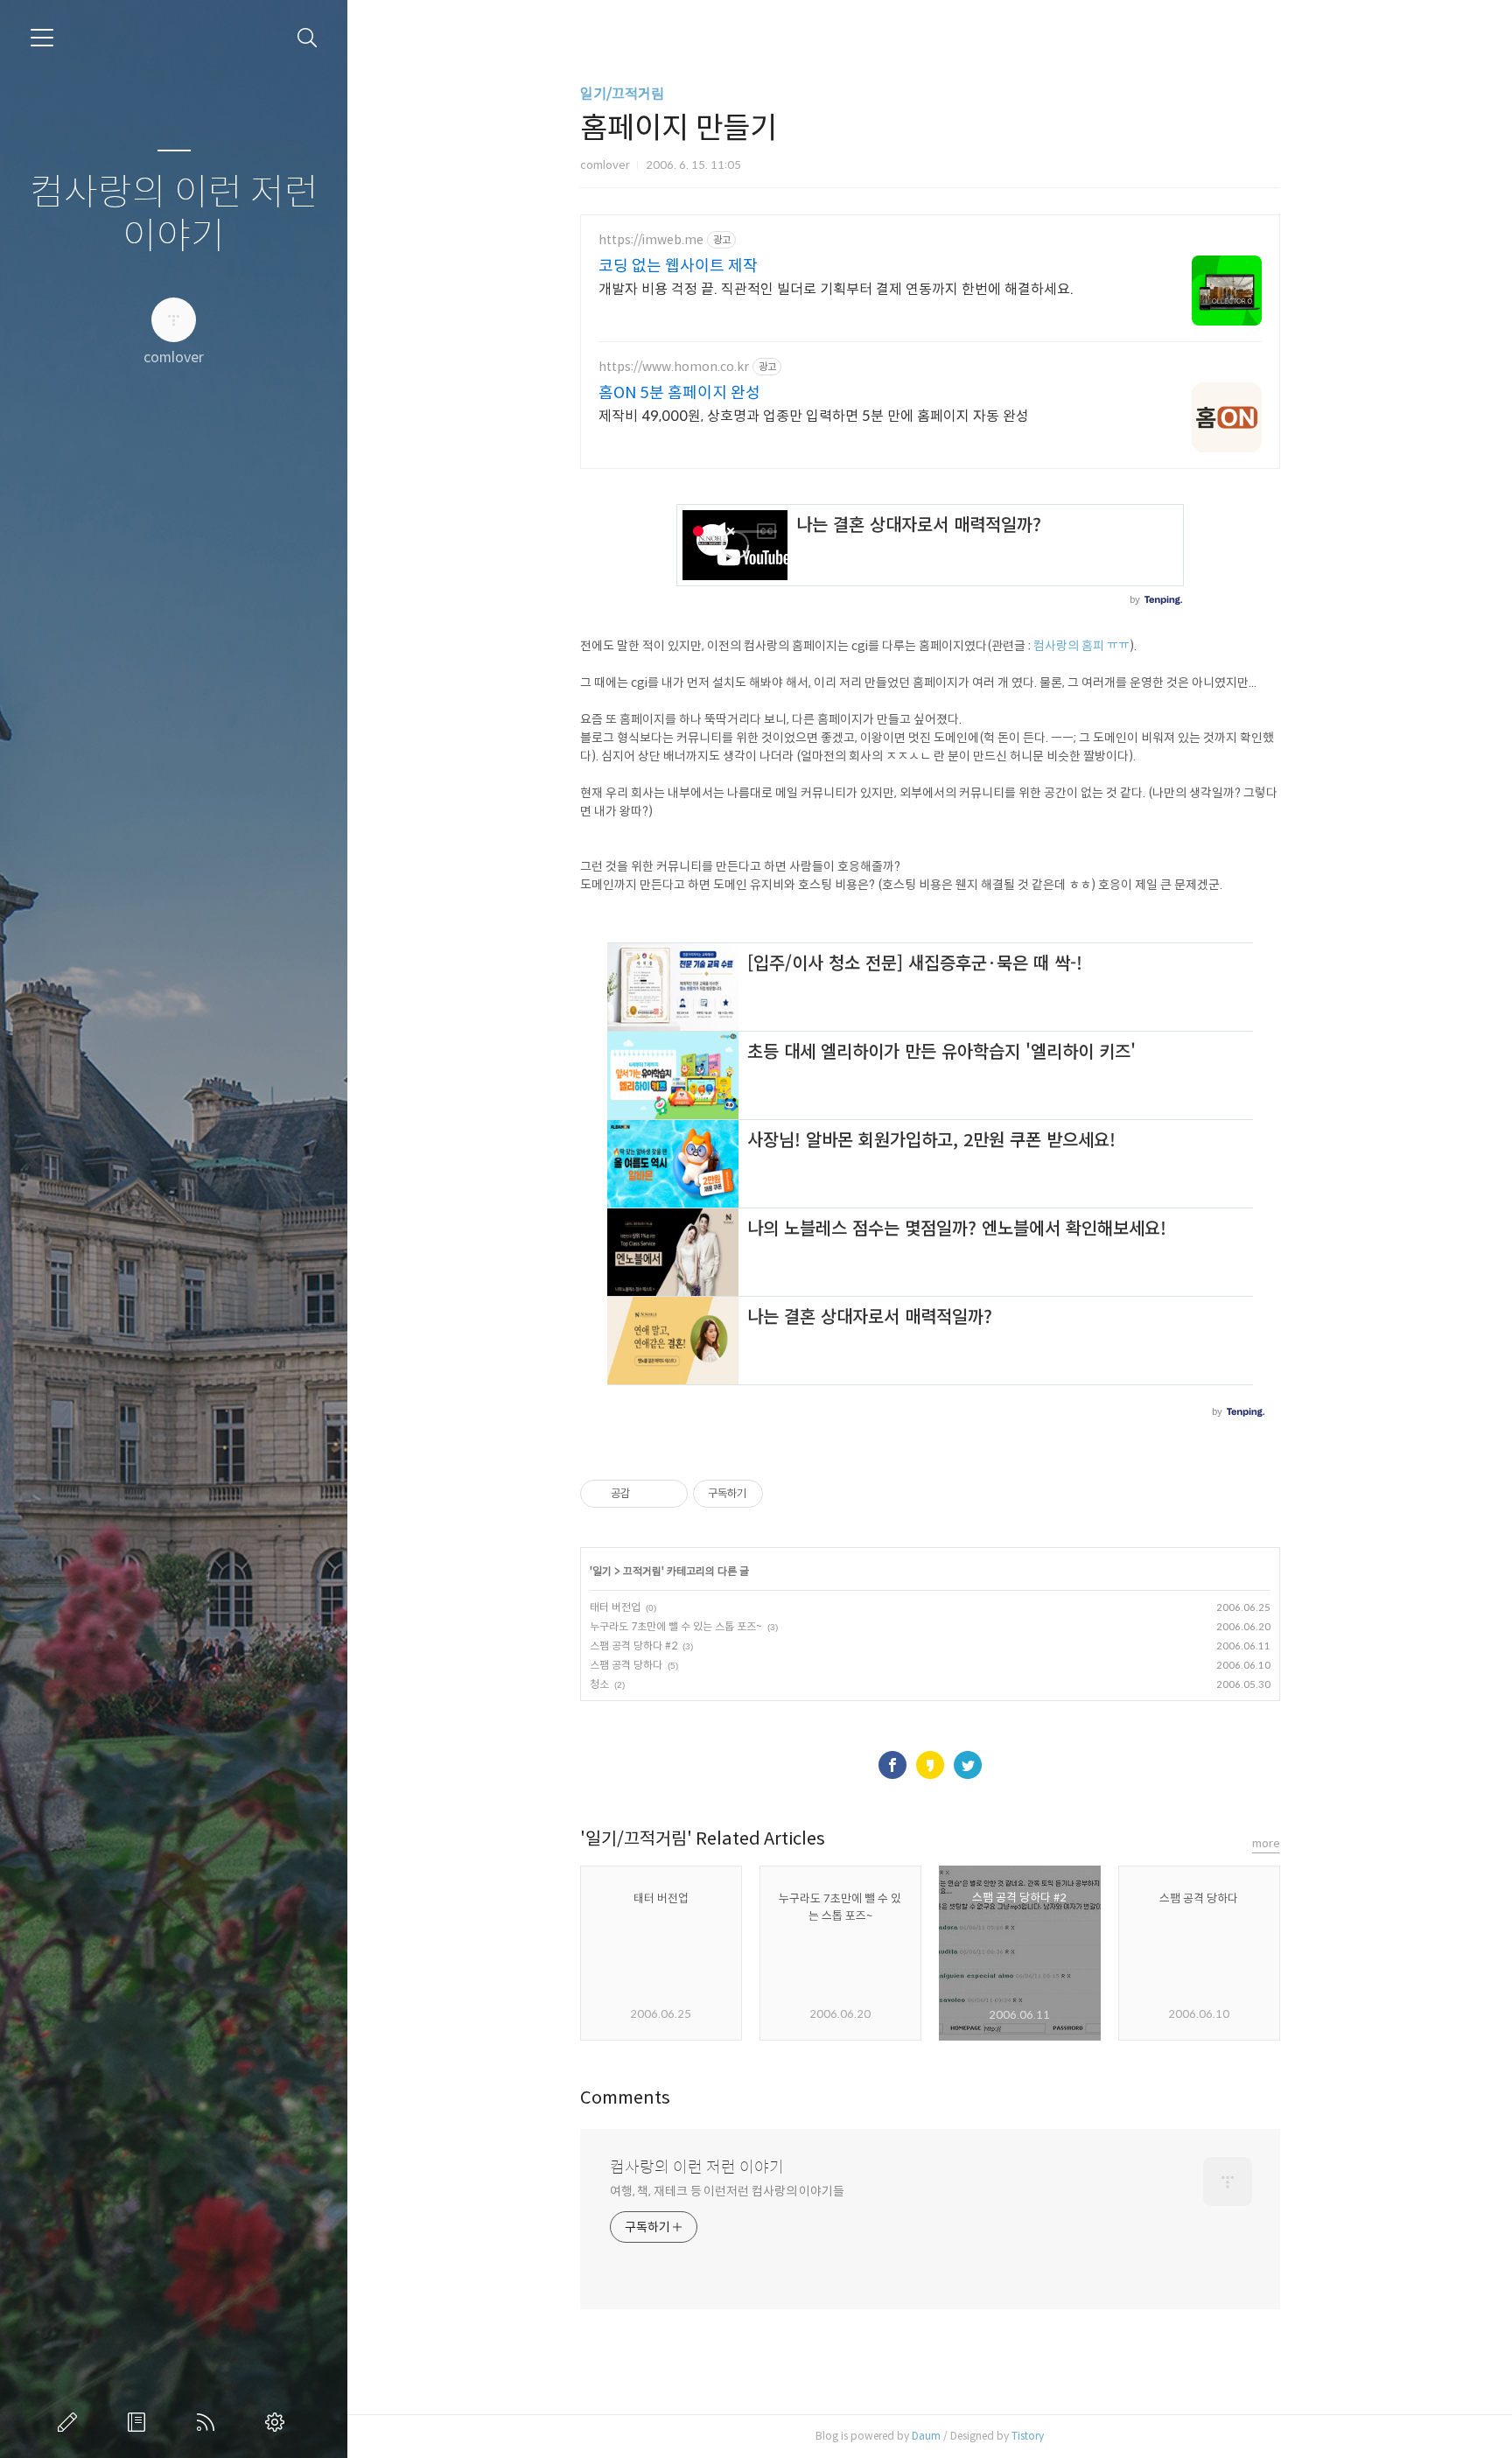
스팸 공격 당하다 (626, 1665)
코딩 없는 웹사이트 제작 (678, 266)
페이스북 (892, 1765)
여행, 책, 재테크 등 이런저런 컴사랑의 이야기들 (727, 2191)
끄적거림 (642, 1571)
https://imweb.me (651, 240)
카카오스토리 (930, 1765)
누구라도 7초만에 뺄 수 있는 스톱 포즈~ (676, 1626)
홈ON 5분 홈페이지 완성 (679, 393)
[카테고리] (42, 38)
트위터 (968, 1765)
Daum (926, 2436)
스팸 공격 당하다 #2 (633, 1646)
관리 (278, 2422)
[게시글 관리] (668, 1494)
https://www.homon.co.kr (674, 367)
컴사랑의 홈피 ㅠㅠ (1081, 646)
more (1266, 1843)
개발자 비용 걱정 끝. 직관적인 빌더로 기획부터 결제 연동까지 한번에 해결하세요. (836, 289)
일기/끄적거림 (622, 94)
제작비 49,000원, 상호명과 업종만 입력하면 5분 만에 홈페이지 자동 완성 (814, 416)
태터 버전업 (615, 1607)
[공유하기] (646, 1494)
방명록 (140, 2422)
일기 (602, 1571)
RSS (209, 2422)
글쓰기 (71, 2422)
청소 (599, 1684)
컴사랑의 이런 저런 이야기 (174, 215)
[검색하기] (308, 38)
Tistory (1028, 2436)
